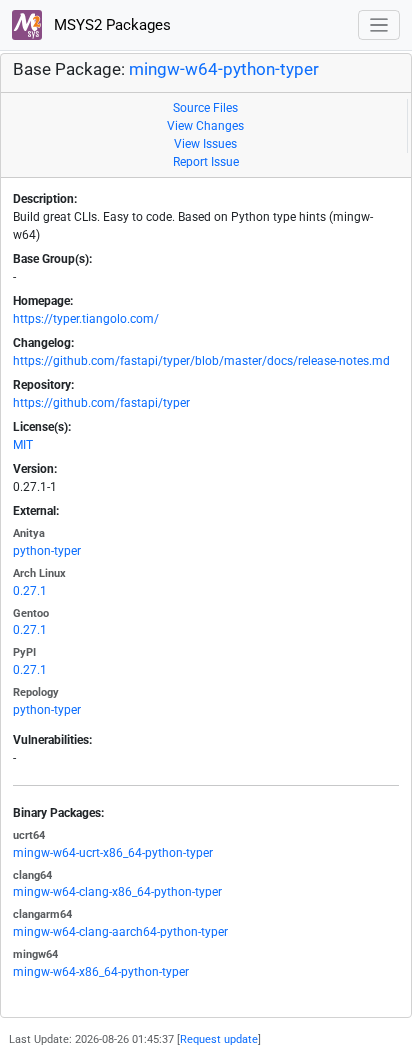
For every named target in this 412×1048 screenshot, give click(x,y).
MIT (23, 445)
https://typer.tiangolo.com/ (86, 319)
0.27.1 (30, 591)
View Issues (205, 144)
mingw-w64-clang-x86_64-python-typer (117, 892)
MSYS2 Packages (110, 25)
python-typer (47, 551)
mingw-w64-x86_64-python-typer (101, 972)
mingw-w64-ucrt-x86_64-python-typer (113, 853)
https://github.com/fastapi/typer (101, 403)
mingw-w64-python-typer (224, 69)
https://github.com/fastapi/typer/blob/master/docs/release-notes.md (201, 361)
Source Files (205, 108)
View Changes (205, 126)
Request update (219, 1039)
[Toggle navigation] (379, 25)
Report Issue (206, 162)
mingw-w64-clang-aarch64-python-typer (120, 932)
